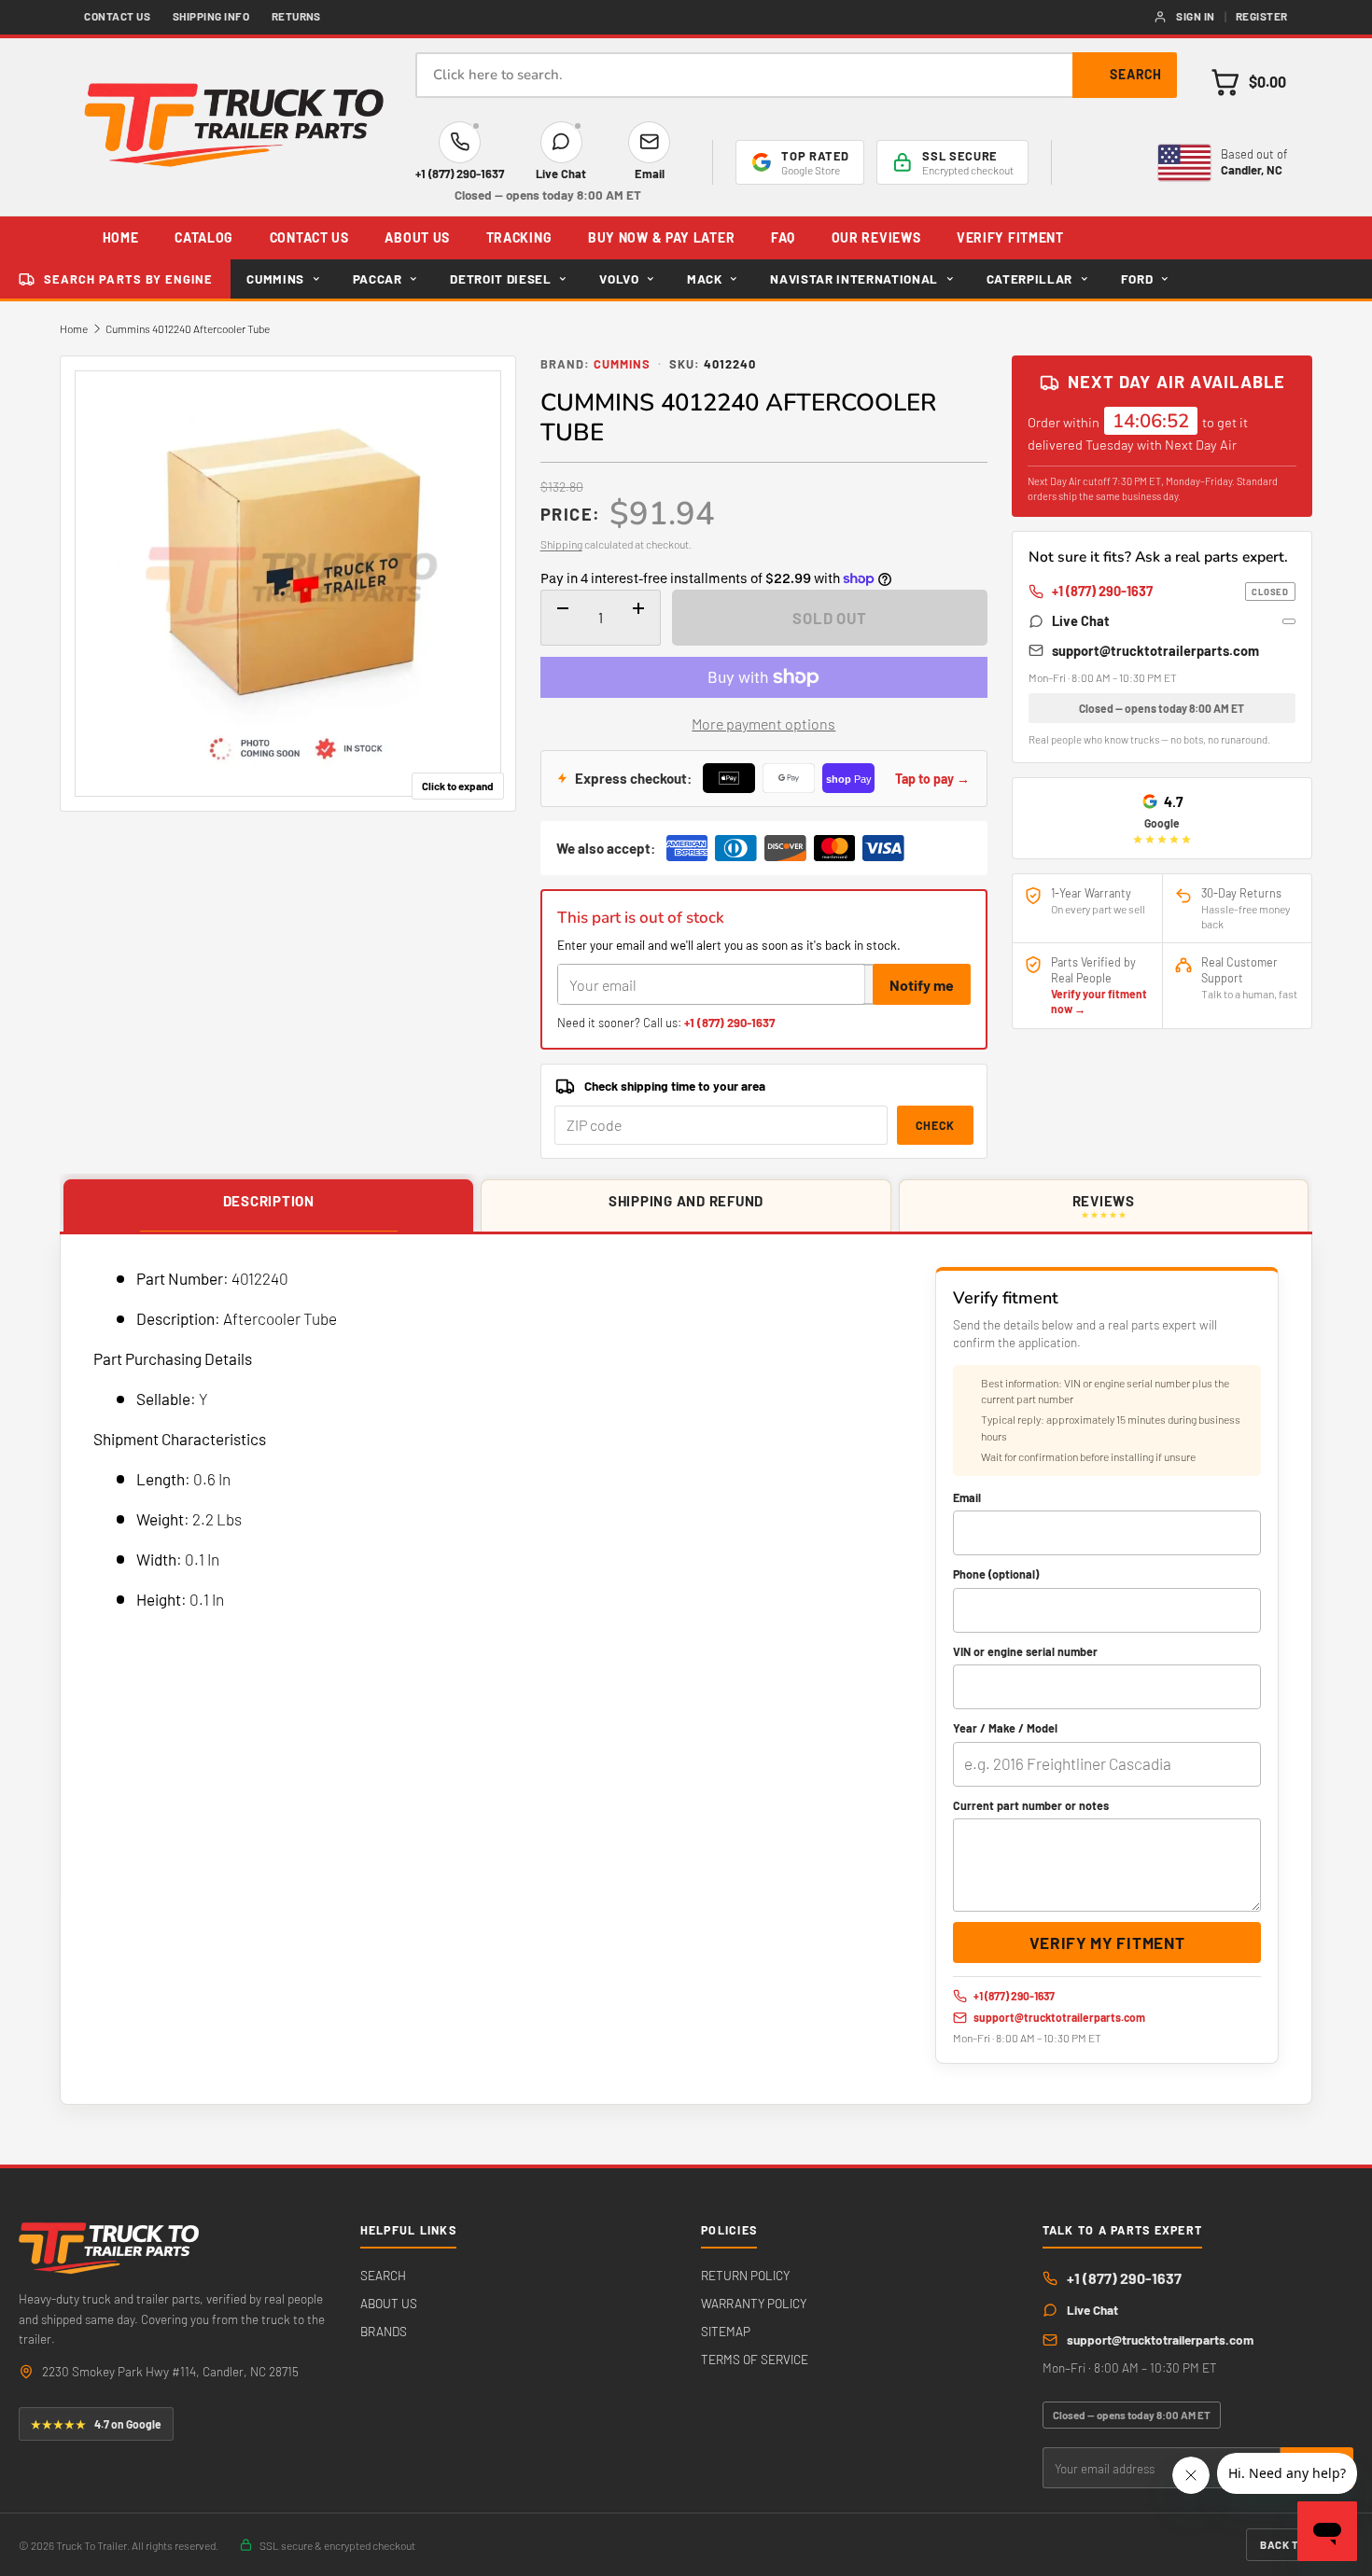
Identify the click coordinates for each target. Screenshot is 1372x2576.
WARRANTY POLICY (754, 2303)
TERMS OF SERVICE (755, 2359)
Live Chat (1081, 620)
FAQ (783, 237)
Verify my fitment (1107, 1942)
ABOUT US (417, 237)
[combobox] (796, 75)
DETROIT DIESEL (500, 279)
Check (935, 1125)
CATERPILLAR (1029, 279)
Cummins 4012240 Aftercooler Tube (188, 328)
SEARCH (383, 2275)
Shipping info (211, 16)
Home (74, 328)
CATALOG (204, 237)
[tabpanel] (686, 1670)
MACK (705, 279)
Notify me (922, 985)
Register (1262, 16)
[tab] (268, 1206)
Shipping (561, 544)
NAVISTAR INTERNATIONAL (854, 279)
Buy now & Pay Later (661, 237)
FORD (1137, 279)
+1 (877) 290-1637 (729, 1023)
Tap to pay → (932, 779)
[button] (1248, 82)
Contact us (117, 16)
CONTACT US (309, 237)
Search (1136, 74)
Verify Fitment (1010, 237)
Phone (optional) (996, 1574)
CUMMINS (275, 279)
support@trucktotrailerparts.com (1155, 650)
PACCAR (378, 279)
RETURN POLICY (745, 2275)
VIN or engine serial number (1025, 1651)
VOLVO (619, 279)
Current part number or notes (1031, 1805)
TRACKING (519, 237)
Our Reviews (876, 237)
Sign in (1195, 16)
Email (967, 1497)
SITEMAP (726, 2331)
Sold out (830, 618)
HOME (121, 237)
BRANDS (384, 2331)
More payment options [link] (763, 724)
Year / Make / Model (1005, 1728)
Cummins (622, 364)
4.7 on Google (96, 2424)
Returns (296, 16)
